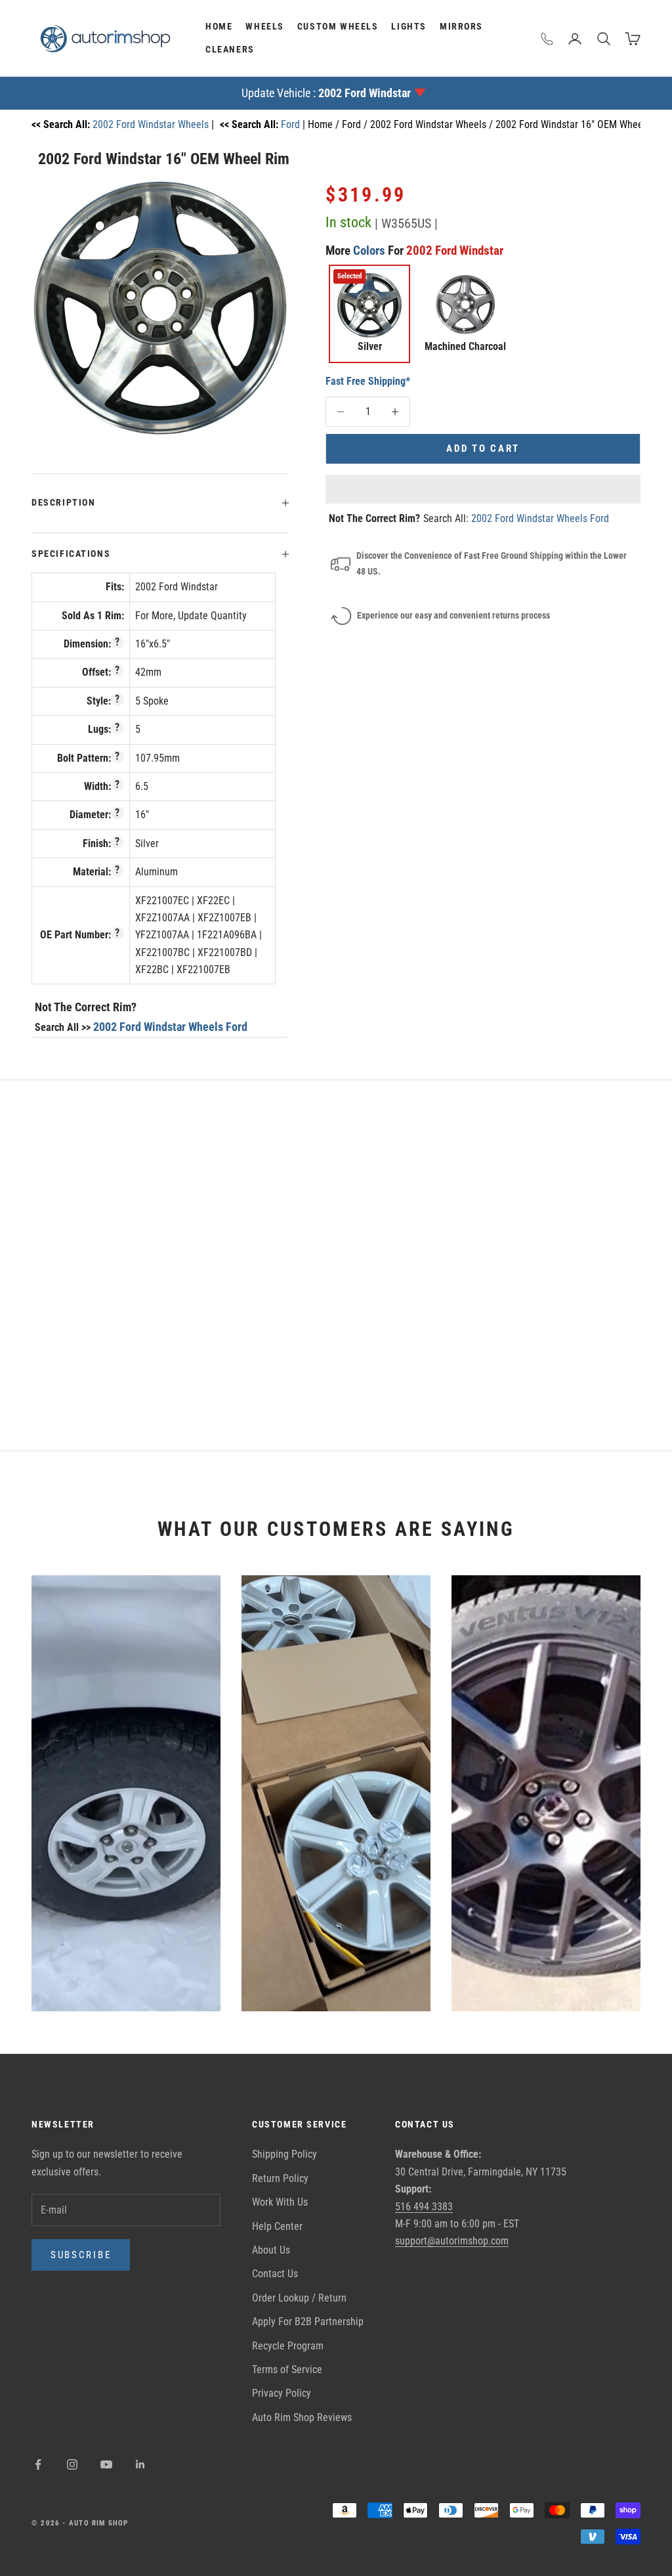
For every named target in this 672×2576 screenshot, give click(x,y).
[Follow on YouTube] (106, 2464)
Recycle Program (288, 2346)
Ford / (356, 124)
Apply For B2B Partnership (308, 2322)
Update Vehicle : (326, 93)
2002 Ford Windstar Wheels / (433, 124)
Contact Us (275, 2274)
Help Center (277, 2226)
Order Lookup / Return (299, 2298)
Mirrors (461, 27)
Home (219, 27)
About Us (271, 2250)
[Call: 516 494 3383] (547, 39)
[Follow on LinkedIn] (140, 2464)
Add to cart (483, 448)
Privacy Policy (282, 2393)
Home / (325, 124)
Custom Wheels (338, 27)
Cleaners (230, 50)
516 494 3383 (424, 2207)
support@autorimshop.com (452, 2241)
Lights (409, 27)
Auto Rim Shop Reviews (302, 2417)
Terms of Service (287, 2369)
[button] (483, 489)
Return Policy (280, 2178)
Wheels (265, 27)
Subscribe (81, 2255)
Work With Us (280, 2202)
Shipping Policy (284, 2154)
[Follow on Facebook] (38, 2464)
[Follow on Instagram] (72, 2464)
